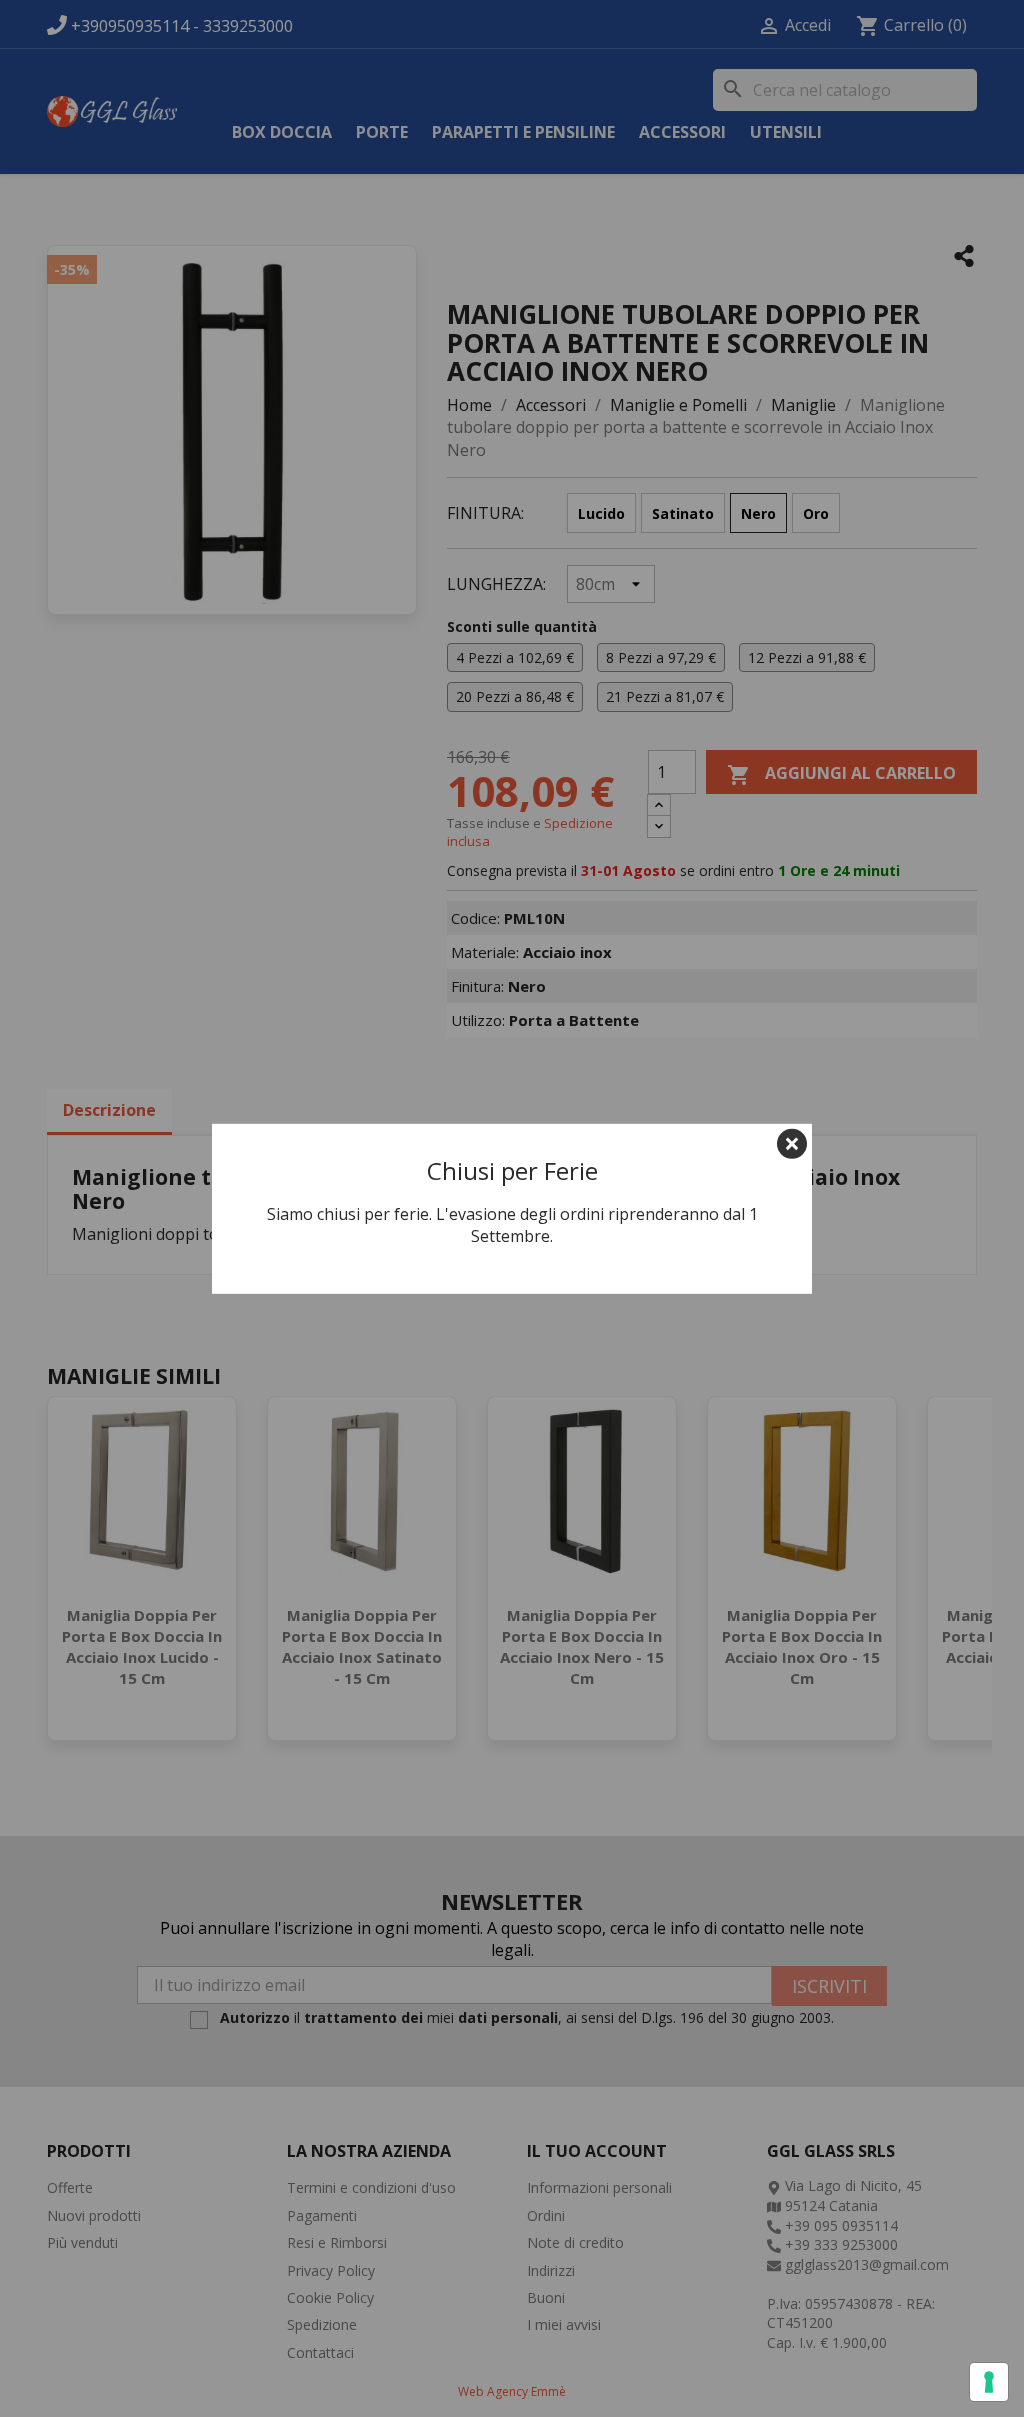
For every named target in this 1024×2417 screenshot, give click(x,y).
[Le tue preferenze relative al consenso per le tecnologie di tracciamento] (989, 2382)
